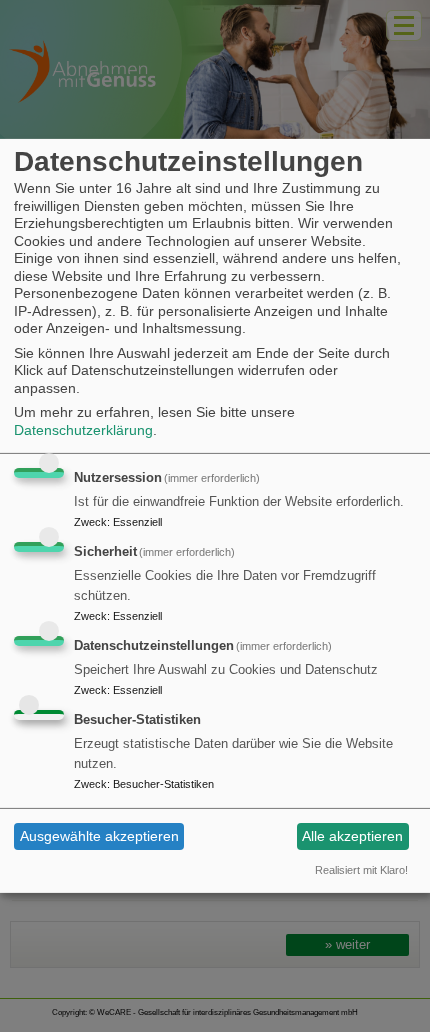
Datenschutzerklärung (83, 430)
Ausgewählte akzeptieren (99, 836)
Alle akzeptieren (352, 836)
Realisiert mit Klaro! (361, 870)
